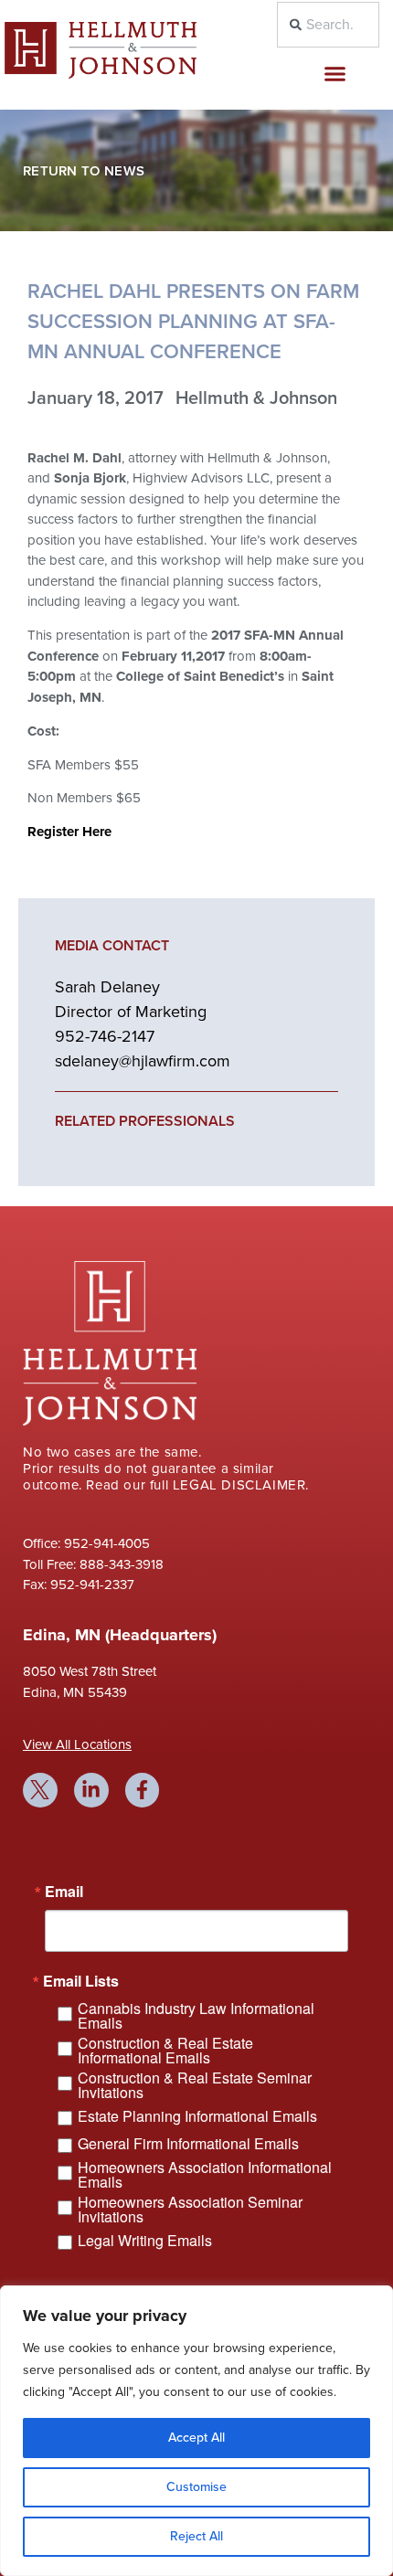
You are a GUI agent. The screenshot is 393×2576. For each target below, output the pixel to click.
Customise (196, 2487)
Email (64, 1892)
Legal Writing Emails (145, 2240)
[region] (196, 2431)
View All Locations (77, 1744)
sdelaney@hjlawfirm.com (143, 1061)
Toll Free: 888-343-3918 (93, 1564)
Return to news (84, 171)
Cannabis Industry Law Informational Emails (196, 2016)
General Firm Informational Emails (188, 2143)
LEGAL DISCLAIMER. (241, 1485)
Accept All (196, 2438)
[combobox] (329, 25)
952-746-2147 (105, 1036)
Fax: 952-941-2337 (79, 1585)
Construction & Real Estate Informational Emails (165, 2051)
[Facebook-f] (143, 1790)
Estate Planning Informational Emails (197, 2116)
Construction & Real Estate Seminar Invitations (195, 2085)
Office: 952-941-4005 (86, 1543)
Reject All (196, 2536)
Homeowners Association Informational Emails (205, 2175)
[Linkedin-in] (91, 1790)
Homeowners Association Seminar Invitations (190, 2210)
